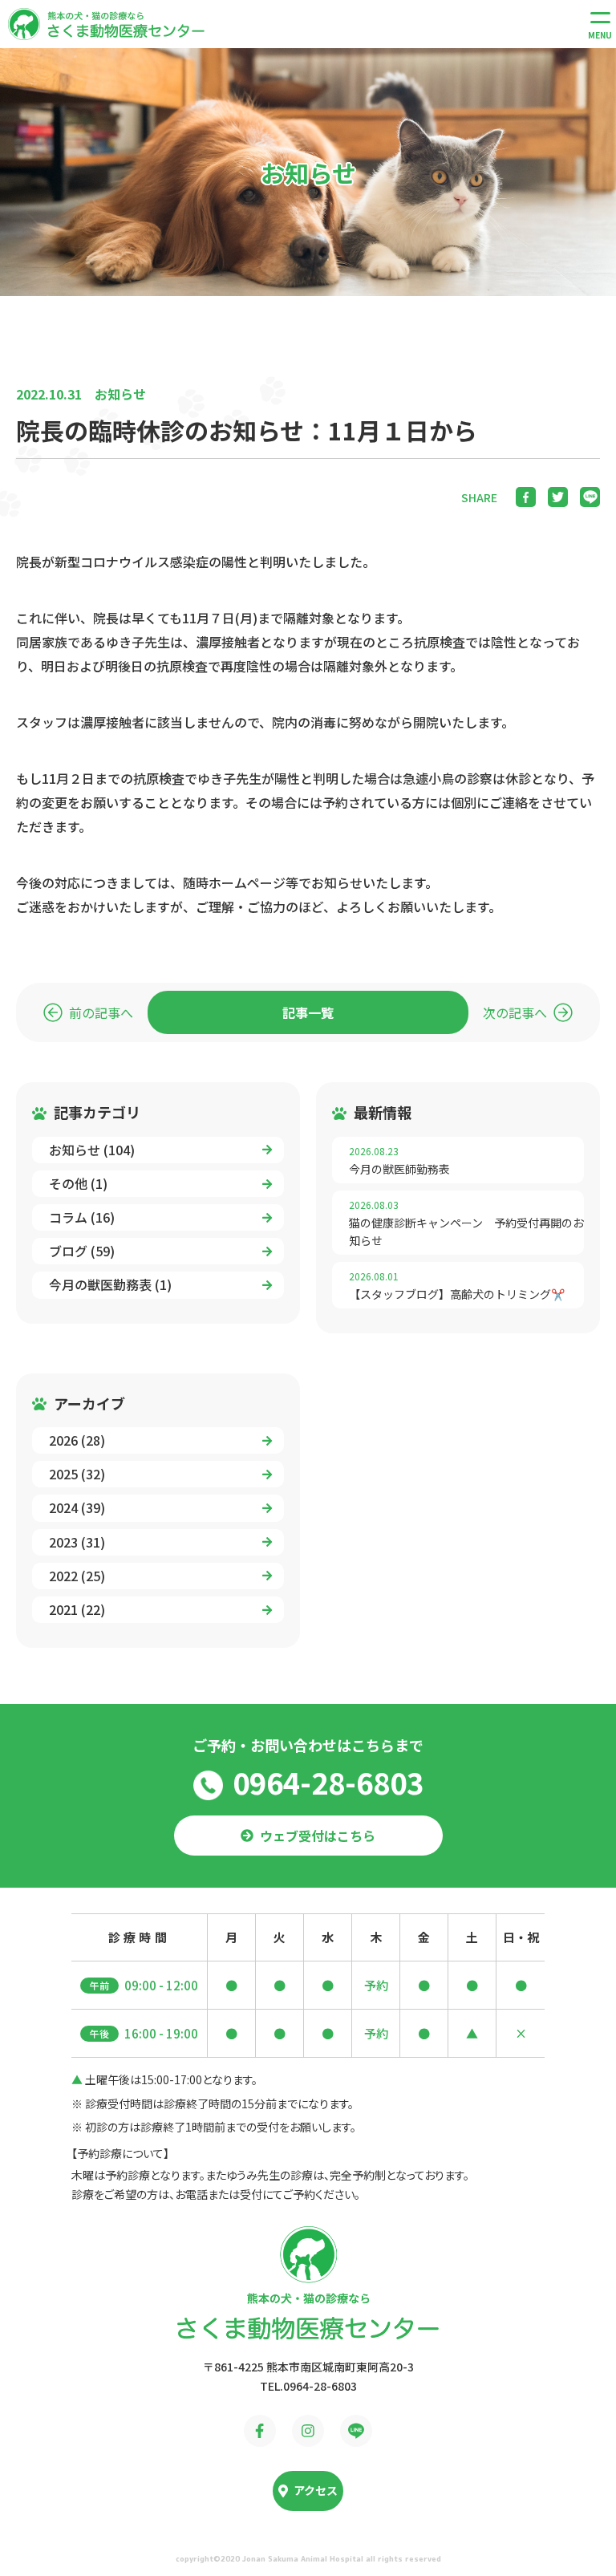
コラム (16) (82, 1217)
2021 (77, 1609)
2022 (77, 1576)
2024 (77, 1507)
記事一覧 (308, 1012)
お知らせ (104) (92, 1150)
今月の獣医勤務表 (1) (110, 1284)
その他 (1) (78, 1183)
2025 (77, 1474)
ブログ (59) (82, 1251)
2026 (77, 1440)
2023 (77, 1542)
